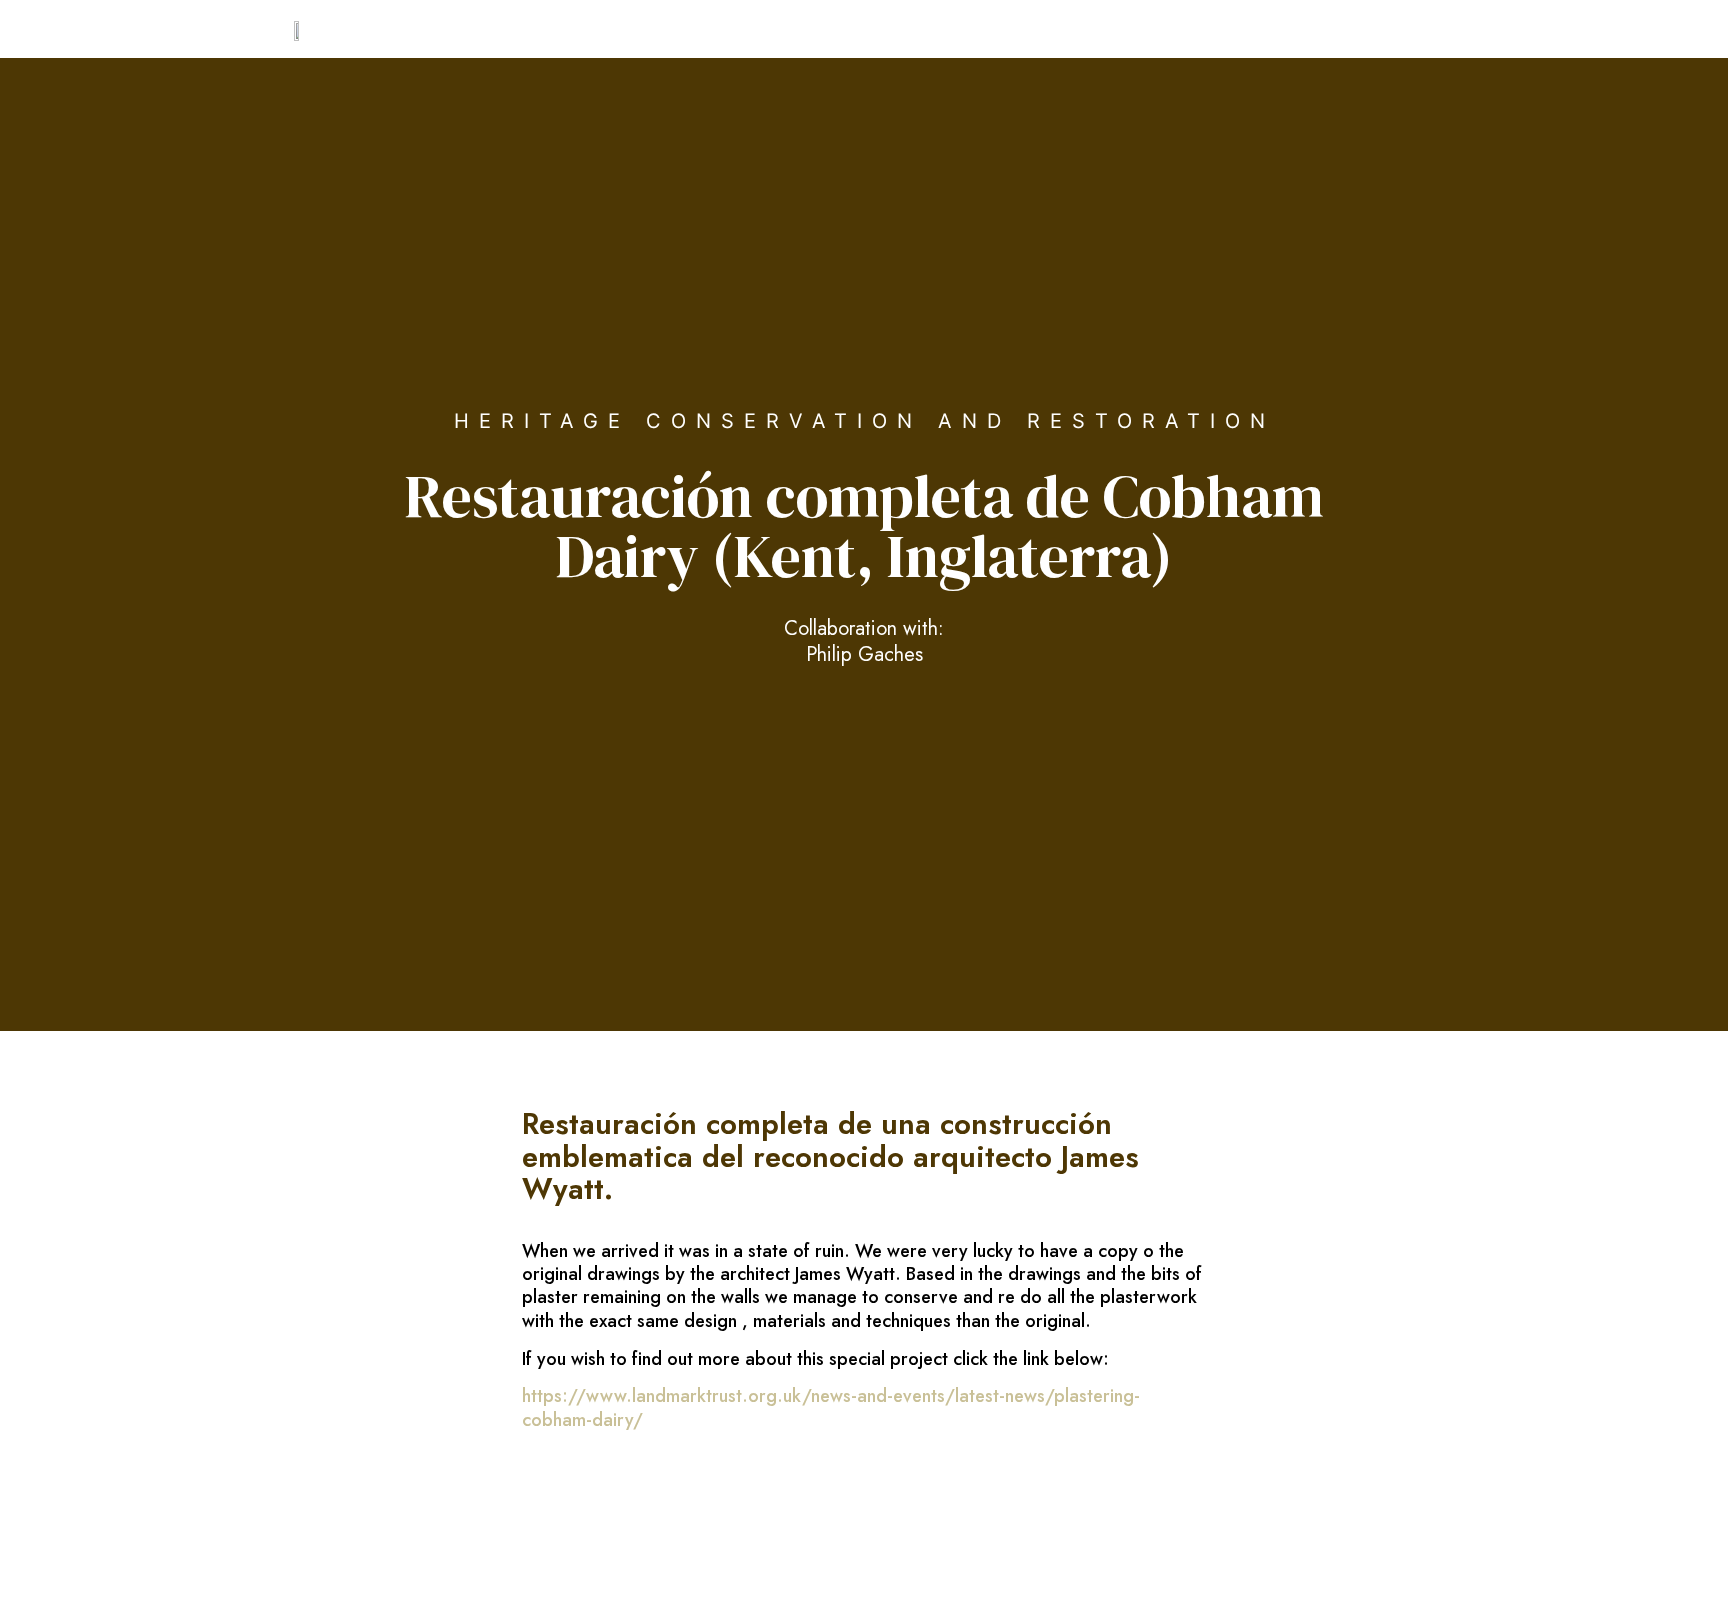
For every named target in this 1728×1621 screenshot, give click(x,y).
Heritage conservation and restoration (864, 421)
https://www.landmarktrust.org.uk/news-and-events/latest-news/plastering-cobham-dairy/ (831, 1407)
